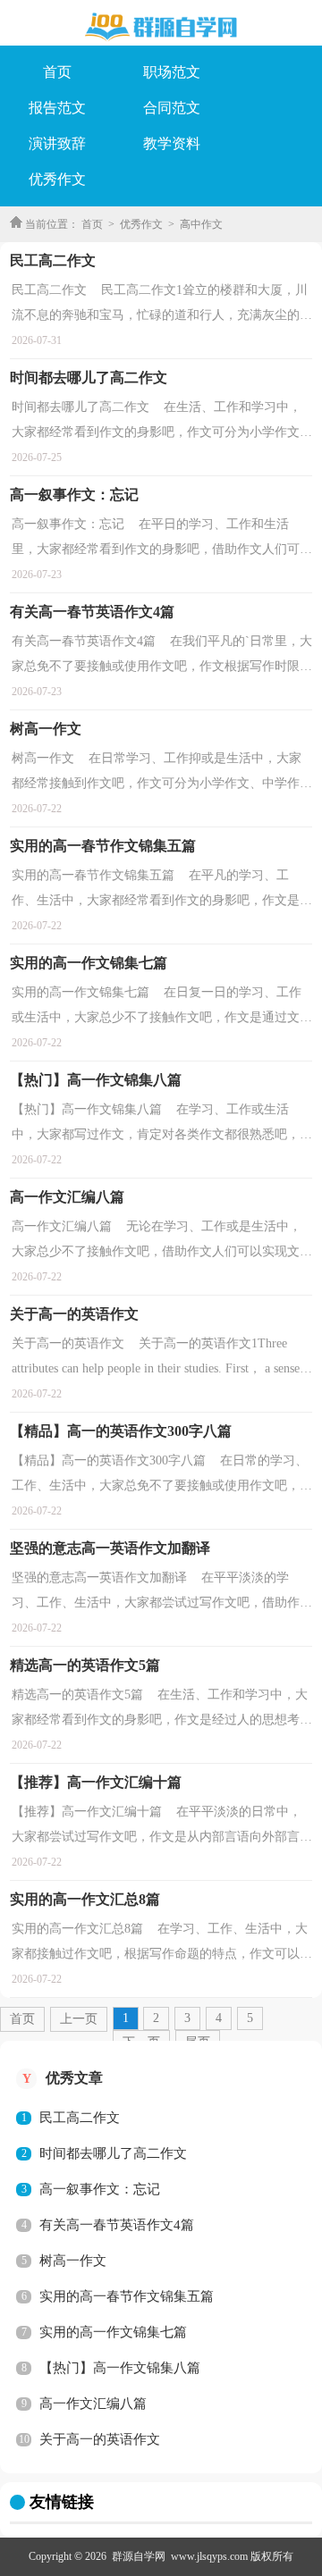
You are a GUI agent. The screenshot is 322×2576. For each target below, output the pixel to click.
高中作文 (201, 224)
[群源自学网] (161, 27)
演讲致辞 (57, 143)
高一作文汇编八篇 (93, 2404)
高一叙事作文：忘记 (100, 2189)
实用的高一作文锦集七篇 (113, 2332)
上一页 (79, 2019)
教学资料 (172, 143)
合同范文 (172, 108)
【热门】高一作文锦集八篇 (120, 2368)
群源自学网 (139, 2556)
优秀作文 (57, 179)
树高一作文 (73, 2261)
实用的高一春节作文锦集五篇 (127, 2296)
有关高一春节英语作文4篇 (117, 2225)
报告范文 (57, 108)
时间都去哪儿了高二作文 (113, 2153)
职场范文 (172, 72)
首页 (57, 72)
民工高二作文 (80, 2118)
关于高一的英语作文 (100, 2439)
